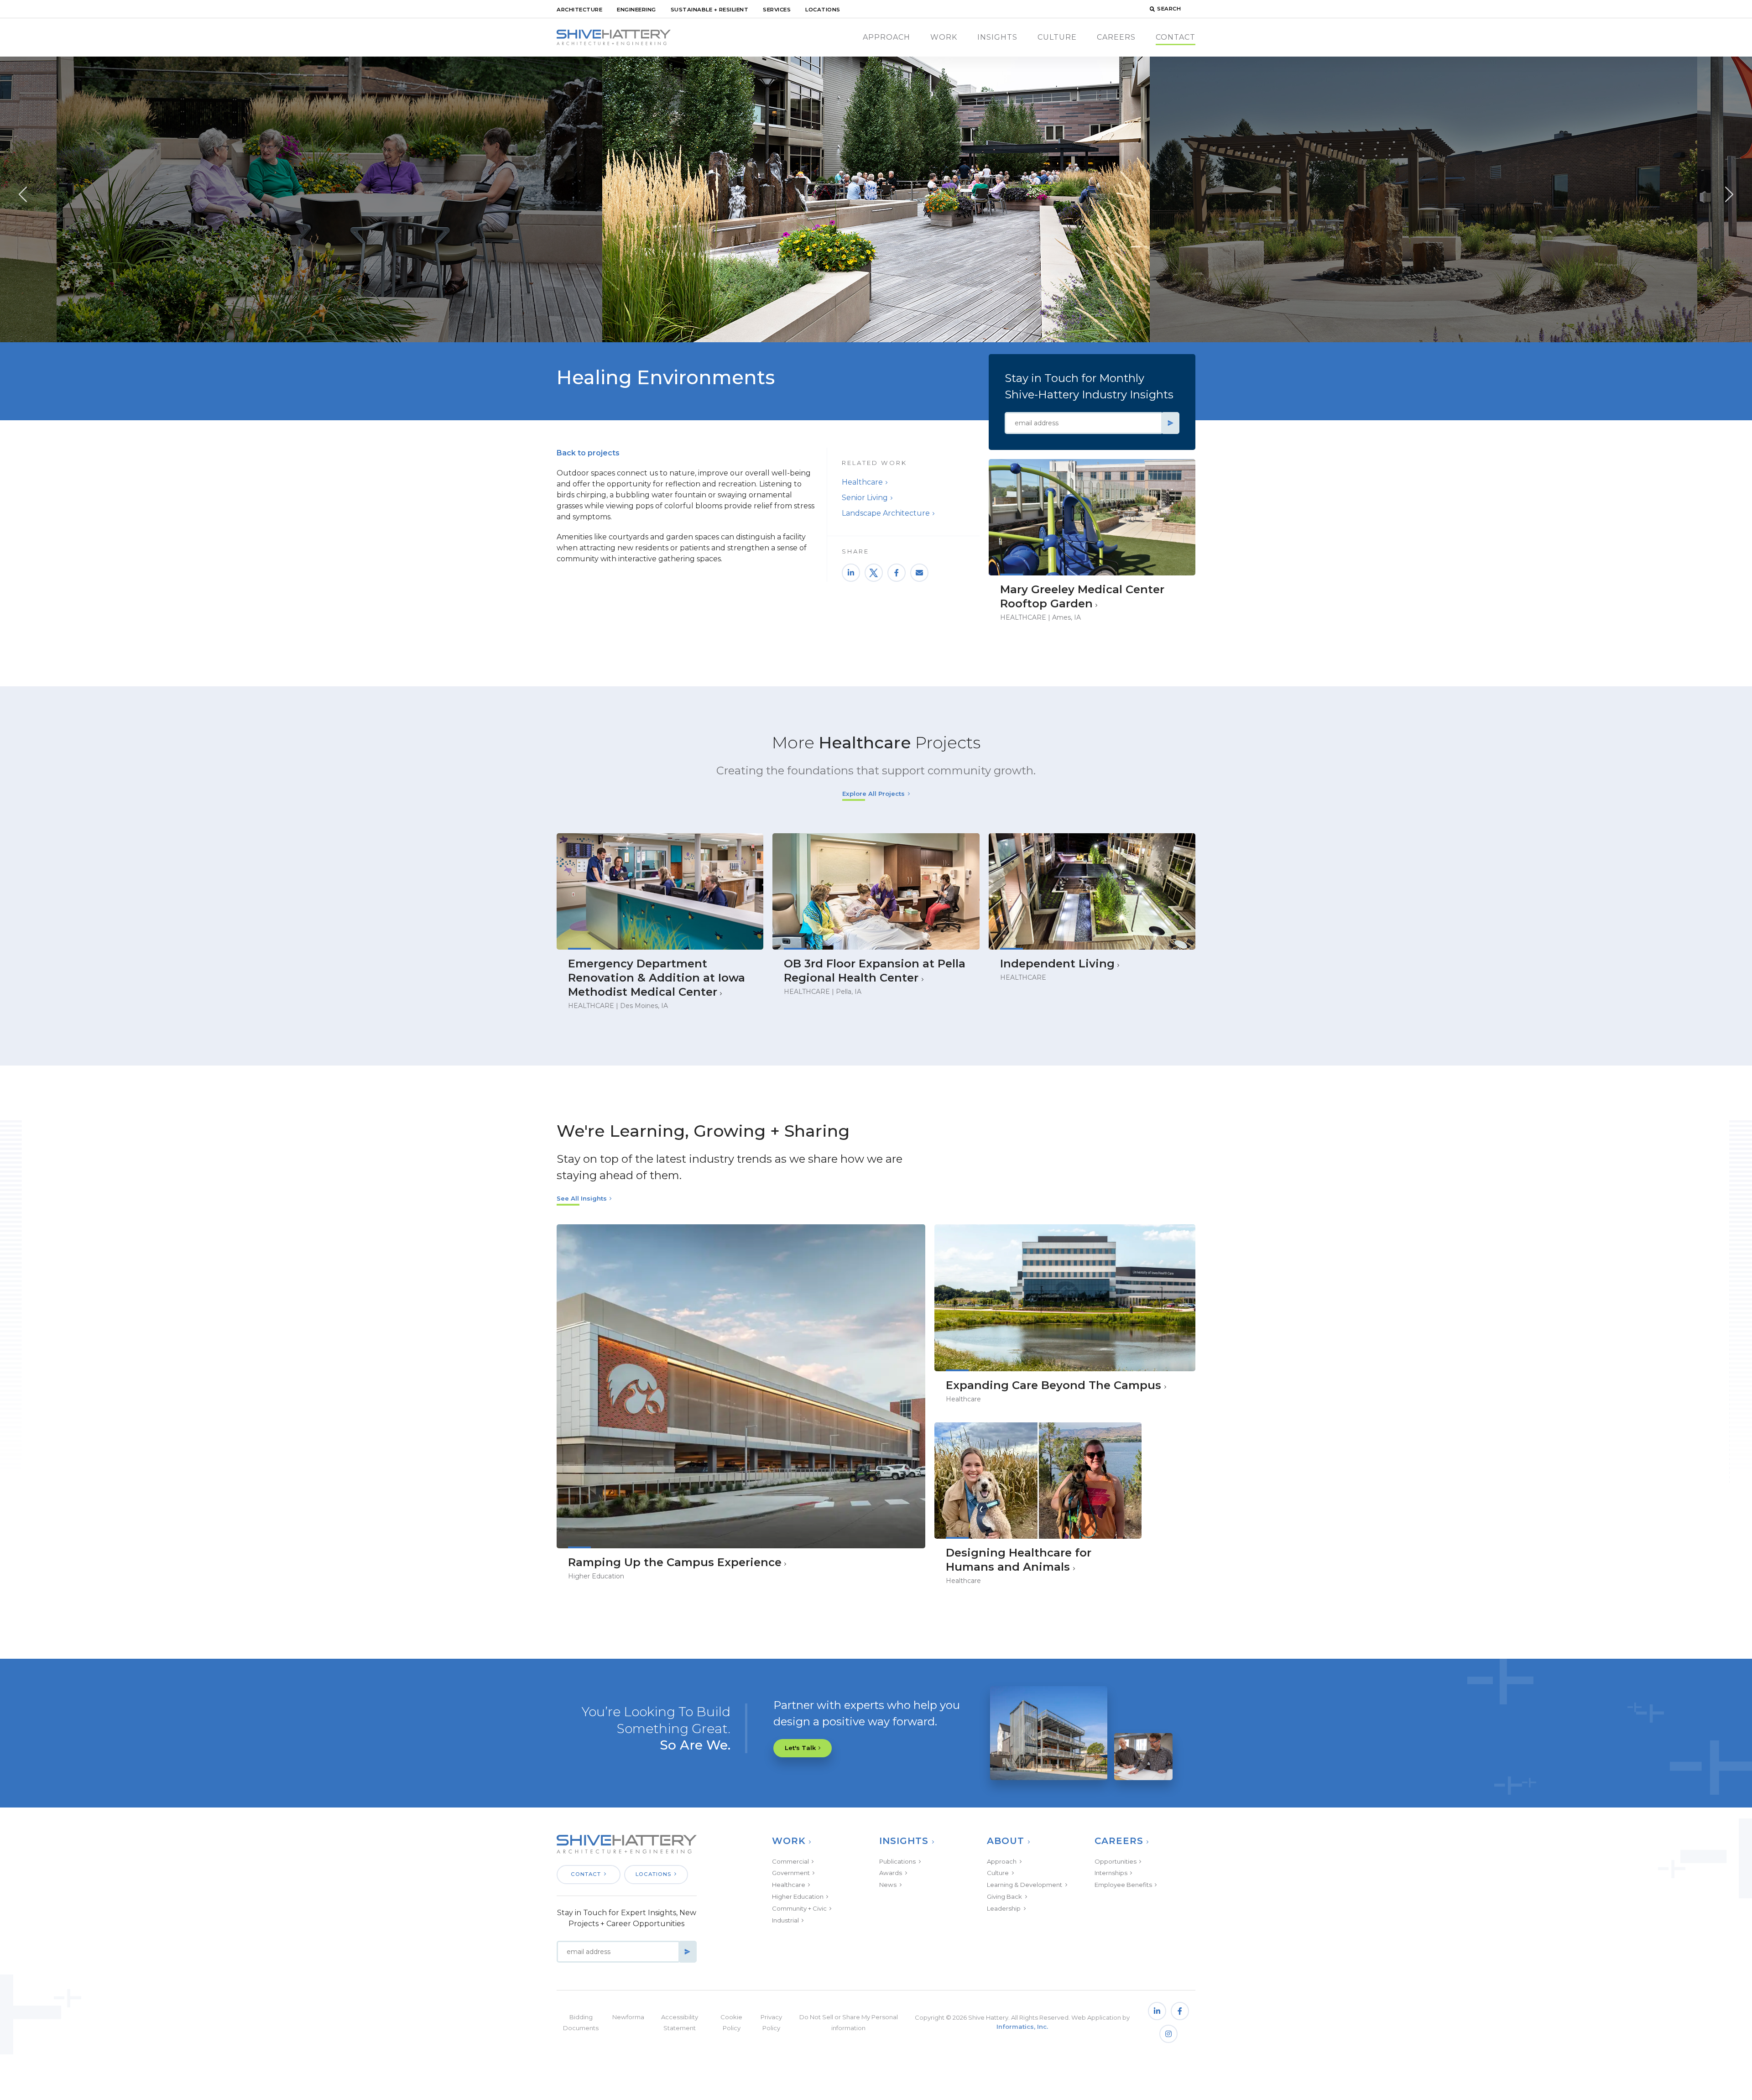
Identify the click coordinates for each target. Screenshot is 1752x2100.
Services (777, 10)
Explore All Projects (873, 794)
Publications (897, 1861)
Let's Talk (800, 1748)
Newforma (628, 2017)
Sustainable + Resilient (710, 10)
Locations (823, 10)
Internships (1111, 1873)
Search (1169, 9)
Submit (1170, 423)
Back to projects (588, 453)
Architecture (579, 10)
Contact (1176, 37)
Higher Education (798, 1896)
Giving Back (1004, 1896)
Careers (1116, 37)
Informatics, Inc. (1022, 2027)
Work (944, 37)
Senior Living (865, 498)
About (1006, 1841)
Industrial (785, 1920)
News (888, 1885)
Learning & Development (1025, 1885)
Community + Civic (799, 1908)
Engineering (636, 10)
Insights (997, 37)
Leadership (1004, 1908)
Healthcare (862, 482)
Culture (1057, 37)
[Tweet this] (874, 573)
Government (791, 1873)
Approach (886, 37)
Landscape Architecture (886, 513)
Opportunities (1116, 1861)
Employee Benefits (1123, 1885)
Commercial (790, 1861)
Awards (891, 1873)
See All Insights (582, 1198)
